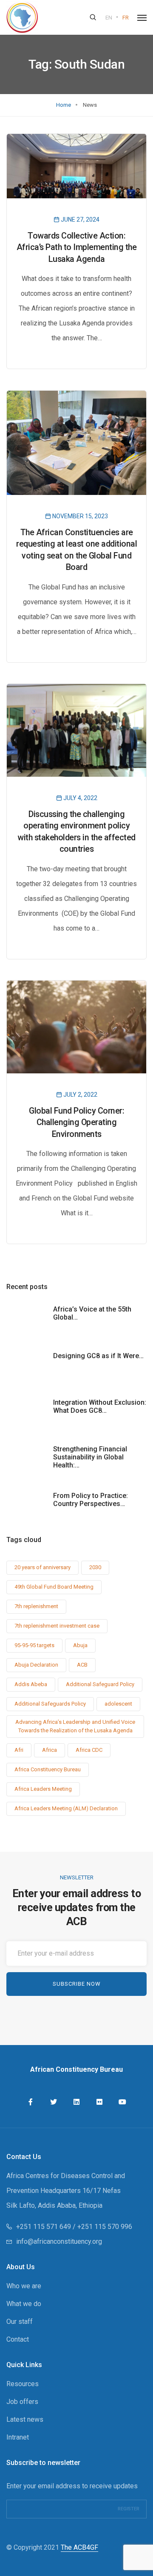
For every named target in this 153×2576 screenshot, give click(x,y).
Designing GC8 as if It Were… (98, 1356)
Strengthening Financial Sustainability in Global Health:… (90, 1457)
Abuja (80, 1645)
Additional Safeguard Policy (100, 1684)
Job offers (22, 2402)
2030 (95, 1567)
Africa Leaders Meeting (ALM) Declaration (66, 1808)
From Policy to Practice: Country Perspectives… (91, 1500)
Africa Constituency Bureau (48, 1769)
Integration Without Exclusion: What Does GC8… (100, 1406)
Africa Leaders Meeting (43, 1789)
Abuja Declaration (36, 1665)
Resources (23, 2384)
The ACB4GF (79, 2547)
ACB (82, 1665)
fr (126, 18)
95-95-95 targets (34, 1645)
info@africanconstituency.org (59, 2241)
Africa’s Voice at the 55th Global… (92, 1313)
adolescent (118, 1704)
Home (64, 105)
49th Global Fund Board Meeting (54, 1587)
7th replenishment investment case (57, 1626)
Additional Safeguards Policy (50, 1704)
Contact (18, 2339)
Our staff (20, 2322)
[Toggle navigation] (142, 18)
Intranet (18, 2437)
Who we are (24, 2286)
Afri (19, 1750)
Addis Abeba (31, 1684)
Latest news (25, 2419)
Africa (50, 1750)
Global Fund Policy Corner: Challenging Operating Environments (76, 1123)
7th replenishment (36, 1606)
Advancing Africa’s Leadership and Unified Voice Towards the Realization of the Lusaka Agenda (75, 1726)
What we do (24, 2304)
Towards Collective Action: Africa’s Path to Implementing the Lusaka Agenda (77, 247)
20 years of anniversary (42, 1567)
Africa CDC (89, 1750)
